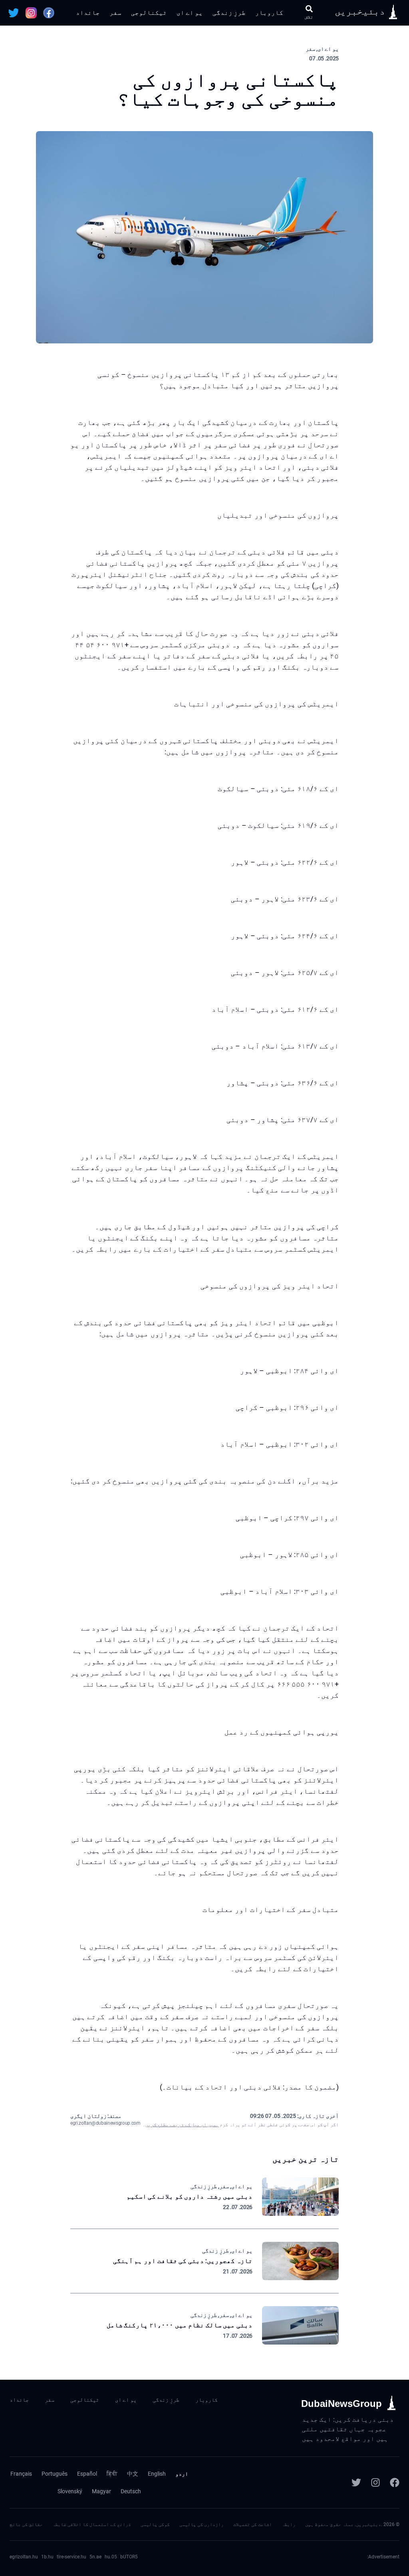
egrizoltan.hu (24, 2557)
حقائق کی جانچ (26, 2524)
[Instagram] (375, 2482)
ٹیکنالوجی (149, 13)
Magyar (101, 2491)
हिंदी (112, 2474)
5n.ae (95, 2557)
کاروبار (269, 13)
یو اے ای (190, 13)
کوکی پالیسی (155, 2524)
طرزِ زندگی (229, 13)
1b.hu (47, 2557)
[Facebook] (395, 2482)
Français (21, 2474)
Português (55, 2474)
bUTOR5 (129, 2557)
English (157, 2474)
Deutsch (131, 2491)
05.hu (111, 2557)
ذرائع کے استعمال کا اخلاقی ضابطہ (92, 2524)
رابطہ (289, 2524)
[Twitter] (356, 2482)
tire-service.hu (71, 2557)
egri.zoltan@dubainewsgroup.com (105, 2123)
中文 (133, 2474)
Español (87, 2474)
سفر (115, 13)
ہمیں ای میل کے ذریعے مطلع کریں (182, 2125)
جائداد (88, 13)
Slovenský (70, 2491)
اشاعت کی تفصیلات (253, 2524)
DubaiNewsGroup (341, 2404)
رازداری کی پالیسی (202, 2524)
